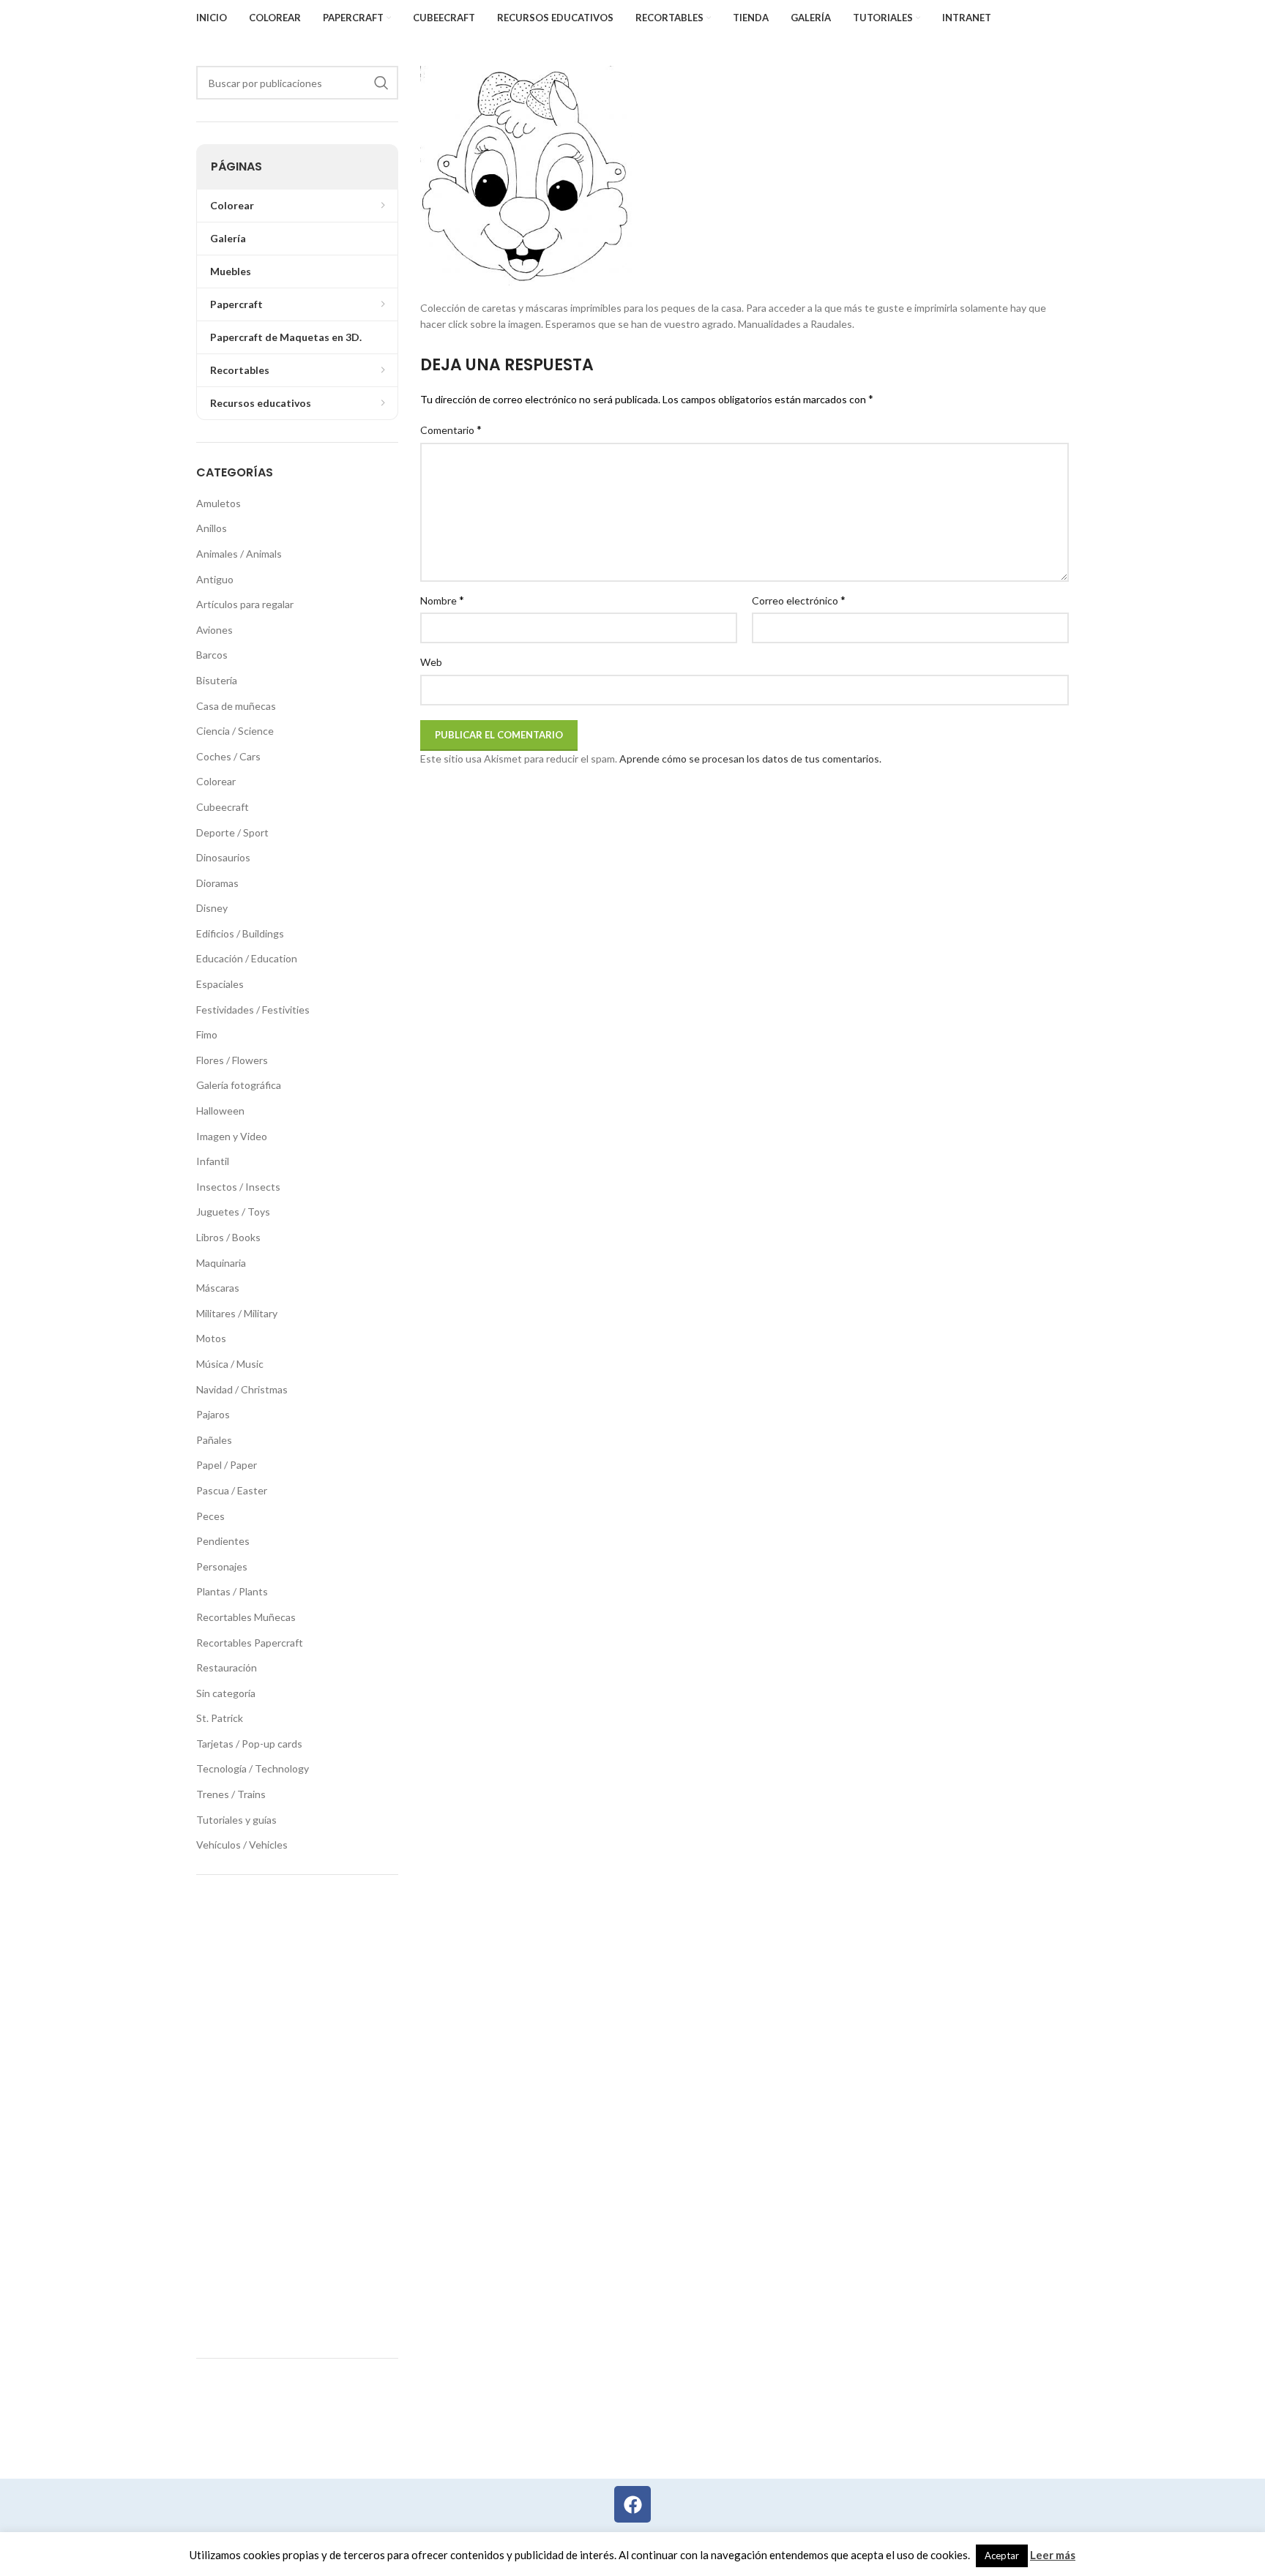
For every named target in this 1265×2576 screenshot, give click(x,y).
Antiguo (215, 579)
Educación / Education (247, 958)
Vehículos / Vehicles (242, 1845)
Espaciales (220, 984)
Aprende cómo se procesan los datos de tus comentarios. (750, 759)
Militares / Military (237, 1313)
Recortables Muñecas (246, 1617)
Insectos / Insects (238, 1187)
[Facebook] (632, 2504)
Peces (210, 1516)
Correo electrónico (799, 600)
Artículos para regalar (245, 604)
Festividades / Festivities (253, 1010)
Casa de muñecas (236, 706)
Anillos (212, 528)
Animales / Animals (239, 554)
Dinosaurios (223, 857)
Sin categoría (226, 1693)
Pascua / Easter (232, 1490)
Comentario (451, 429)
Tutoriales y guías (236, 1820)
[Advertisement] (297, 2116)
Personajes (222, 1566)
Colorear (216, 781)
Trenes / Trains (231, 1794)
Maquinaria (221, 1263)
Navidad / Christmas (242, 1389)
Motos (211, 1338)
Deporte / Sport (232, 832)
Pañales (214, 1440)
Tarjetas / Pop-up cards (249, 1744)
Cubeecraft (223, 807)
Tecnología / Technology (253, 1768)
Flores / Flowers (232, 1060)
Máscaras (218, 1288)
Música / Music (230, 1364)
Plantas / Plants (232, 1591)
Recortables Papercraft (250, 1643)
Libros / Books (228, 1237)
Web (431, 662)
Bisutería (217, 680)
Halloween (220, 1111)
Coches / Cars (228, 756)
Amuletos (219, 503)
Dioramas (217, 883)
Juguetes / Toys (233, 1212)
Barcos (212, 655)
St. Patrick (220, 1718)
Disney (212, 908)
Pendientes (223, 1541)
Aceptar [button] (1002, 2556)
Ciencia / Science (235, 731)
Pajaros (213, 1414)
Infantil (213, 1161)
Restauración (227, 1667)
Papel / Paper (227, 1465)
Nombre (442, 600)
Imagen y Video (232, 1136)
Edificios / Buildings (240, 933)
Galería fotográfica (239, 1085)
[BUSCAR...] (381, 83)
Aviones (214, 630)
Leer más (1053, 2555)
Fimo (207, 1034)
